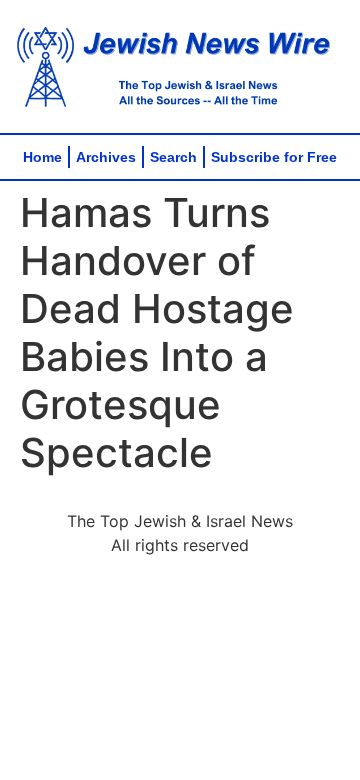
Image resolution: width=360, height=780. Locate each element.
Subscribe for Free (274, 157)
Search (173, 157)
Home (42, 157)
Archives (106, 157)
